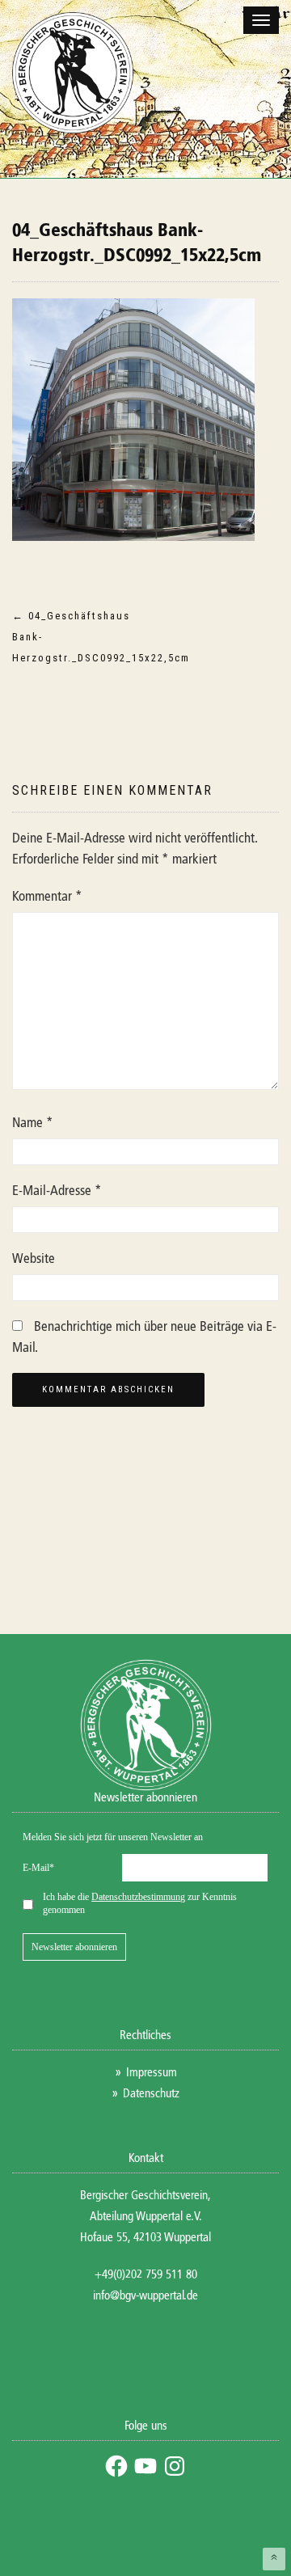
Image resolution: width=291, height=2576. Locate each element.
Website (34, 1259)
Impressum (152, 2073)
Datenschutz (151, 2094)
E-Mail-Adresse (57, 1191)
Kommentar (47, 897)
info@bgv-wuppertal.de (145, 2296)
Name (33, 1123)
